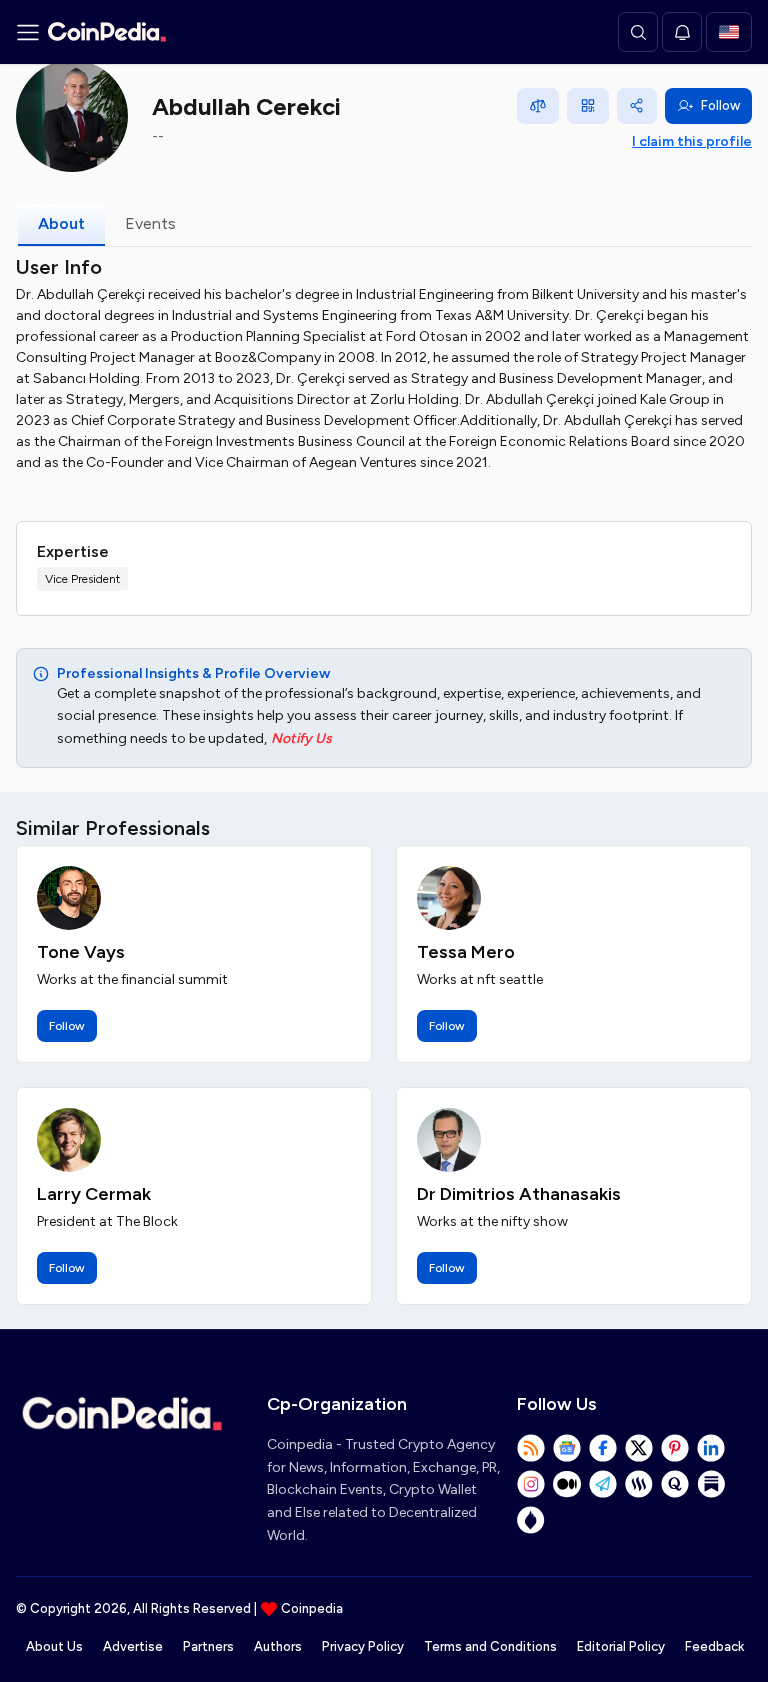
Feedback (714, 1646)
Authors (278, 1646)
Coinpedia (312, 1608)
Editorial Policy (621, 1646)
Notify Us (301, 738)
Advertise (133, 1646)
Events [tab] (150, 223)
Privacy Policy (363, 1646)
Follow (720, 105)
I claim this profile (692, 141)
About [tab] (61, 223)
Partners (208, 1646)
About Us (54, 1646)
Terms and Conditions (490, 1646)
